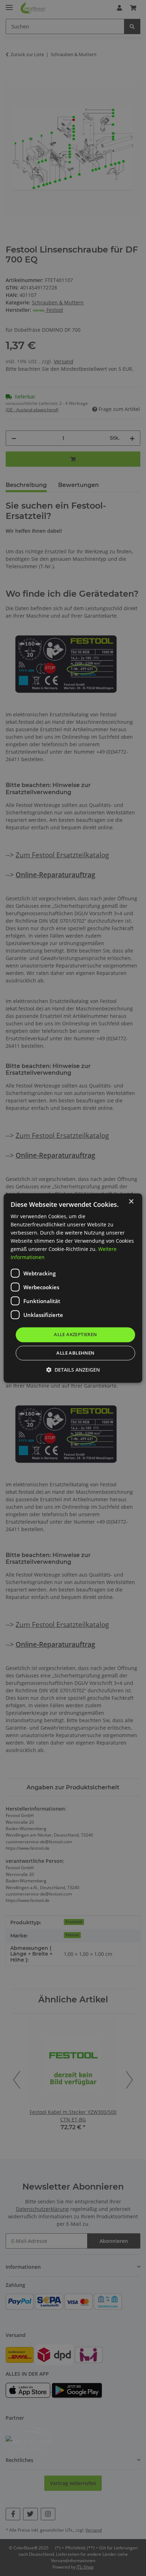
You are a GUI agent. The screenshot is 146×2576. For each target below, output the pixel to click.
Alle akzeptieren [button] (75, 1335)
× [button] (131, 1202)
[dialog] (73, 1288)
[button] (73, 1370)
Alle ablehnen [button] (75, 1353)
